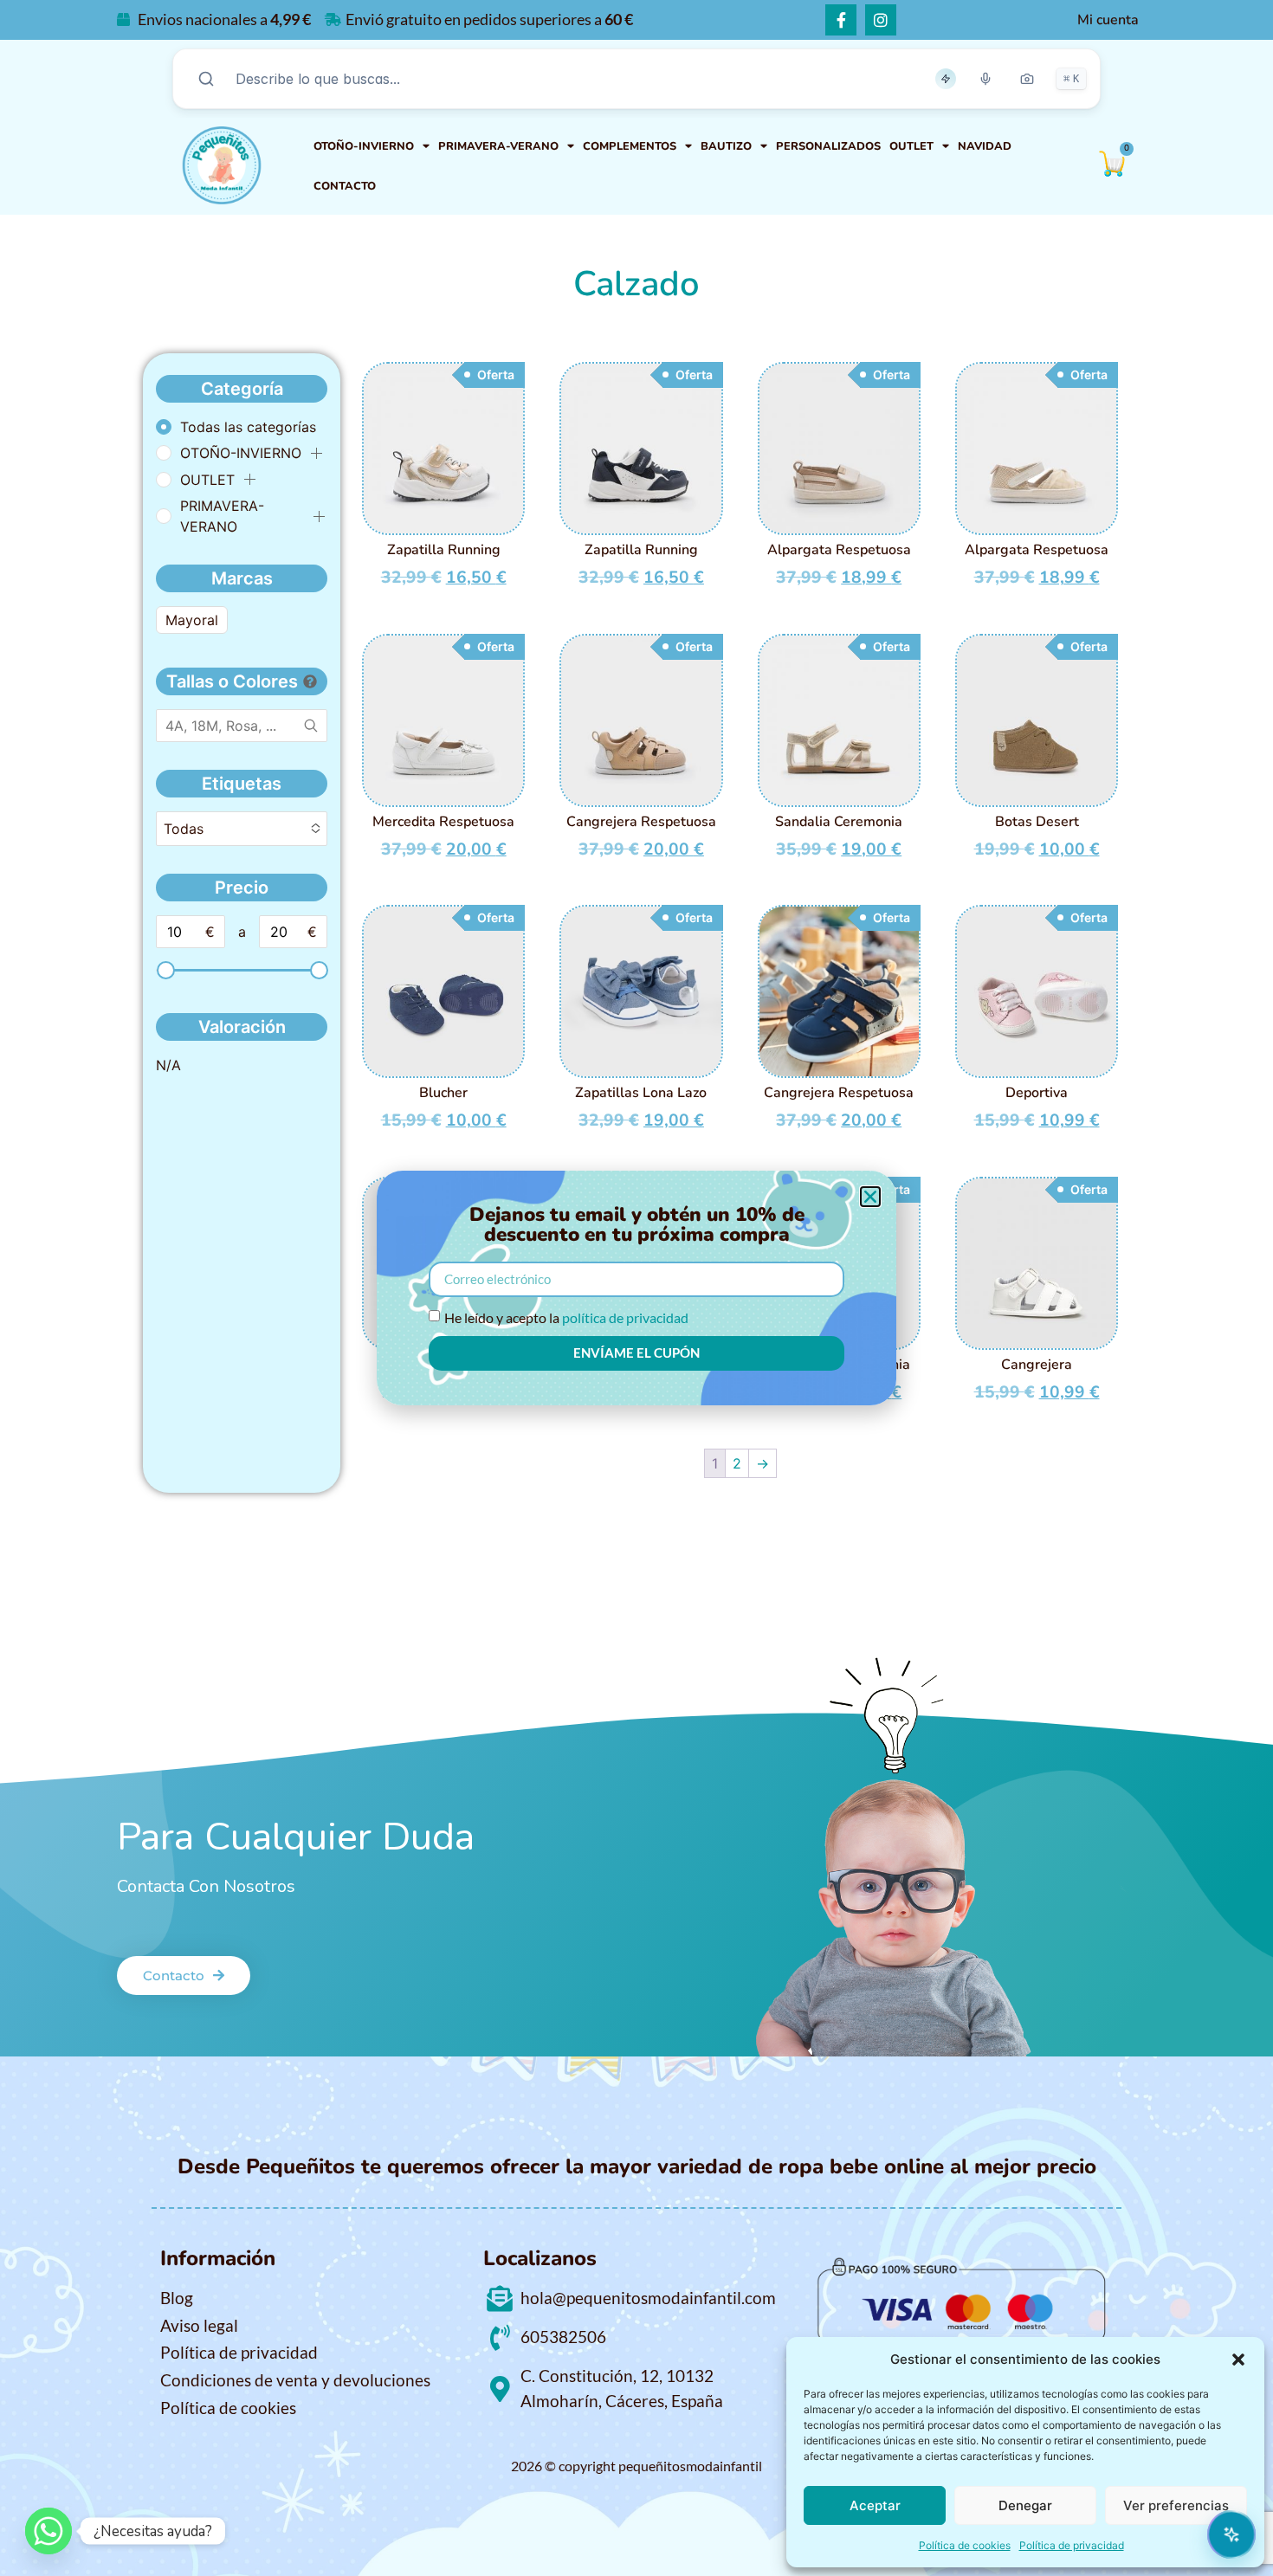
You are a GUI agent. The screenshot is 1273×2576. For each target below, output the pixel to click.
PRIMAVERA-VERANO (498, 146)
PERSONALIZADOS (828, 146)
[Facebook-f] (841, 20)
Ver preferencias (1176, 2505)
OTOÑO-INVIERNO (364, 146)
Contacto (345, 186)
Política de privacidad (1072, 2545)
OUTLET (911, 146)
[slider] (165, 970)
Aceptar (875, 2505)
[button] (1238, 2360)
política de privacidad (625, 1317)
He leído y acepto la (566, 1317)
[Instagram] (881, 20)
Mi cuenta (1108, 20)
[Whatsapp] (48, 2531)
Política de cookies (965, 2545)
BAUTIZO (726, 146)
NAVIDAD (985, 146)
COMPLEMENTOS (630, 146)
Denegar (1025, 2505)
